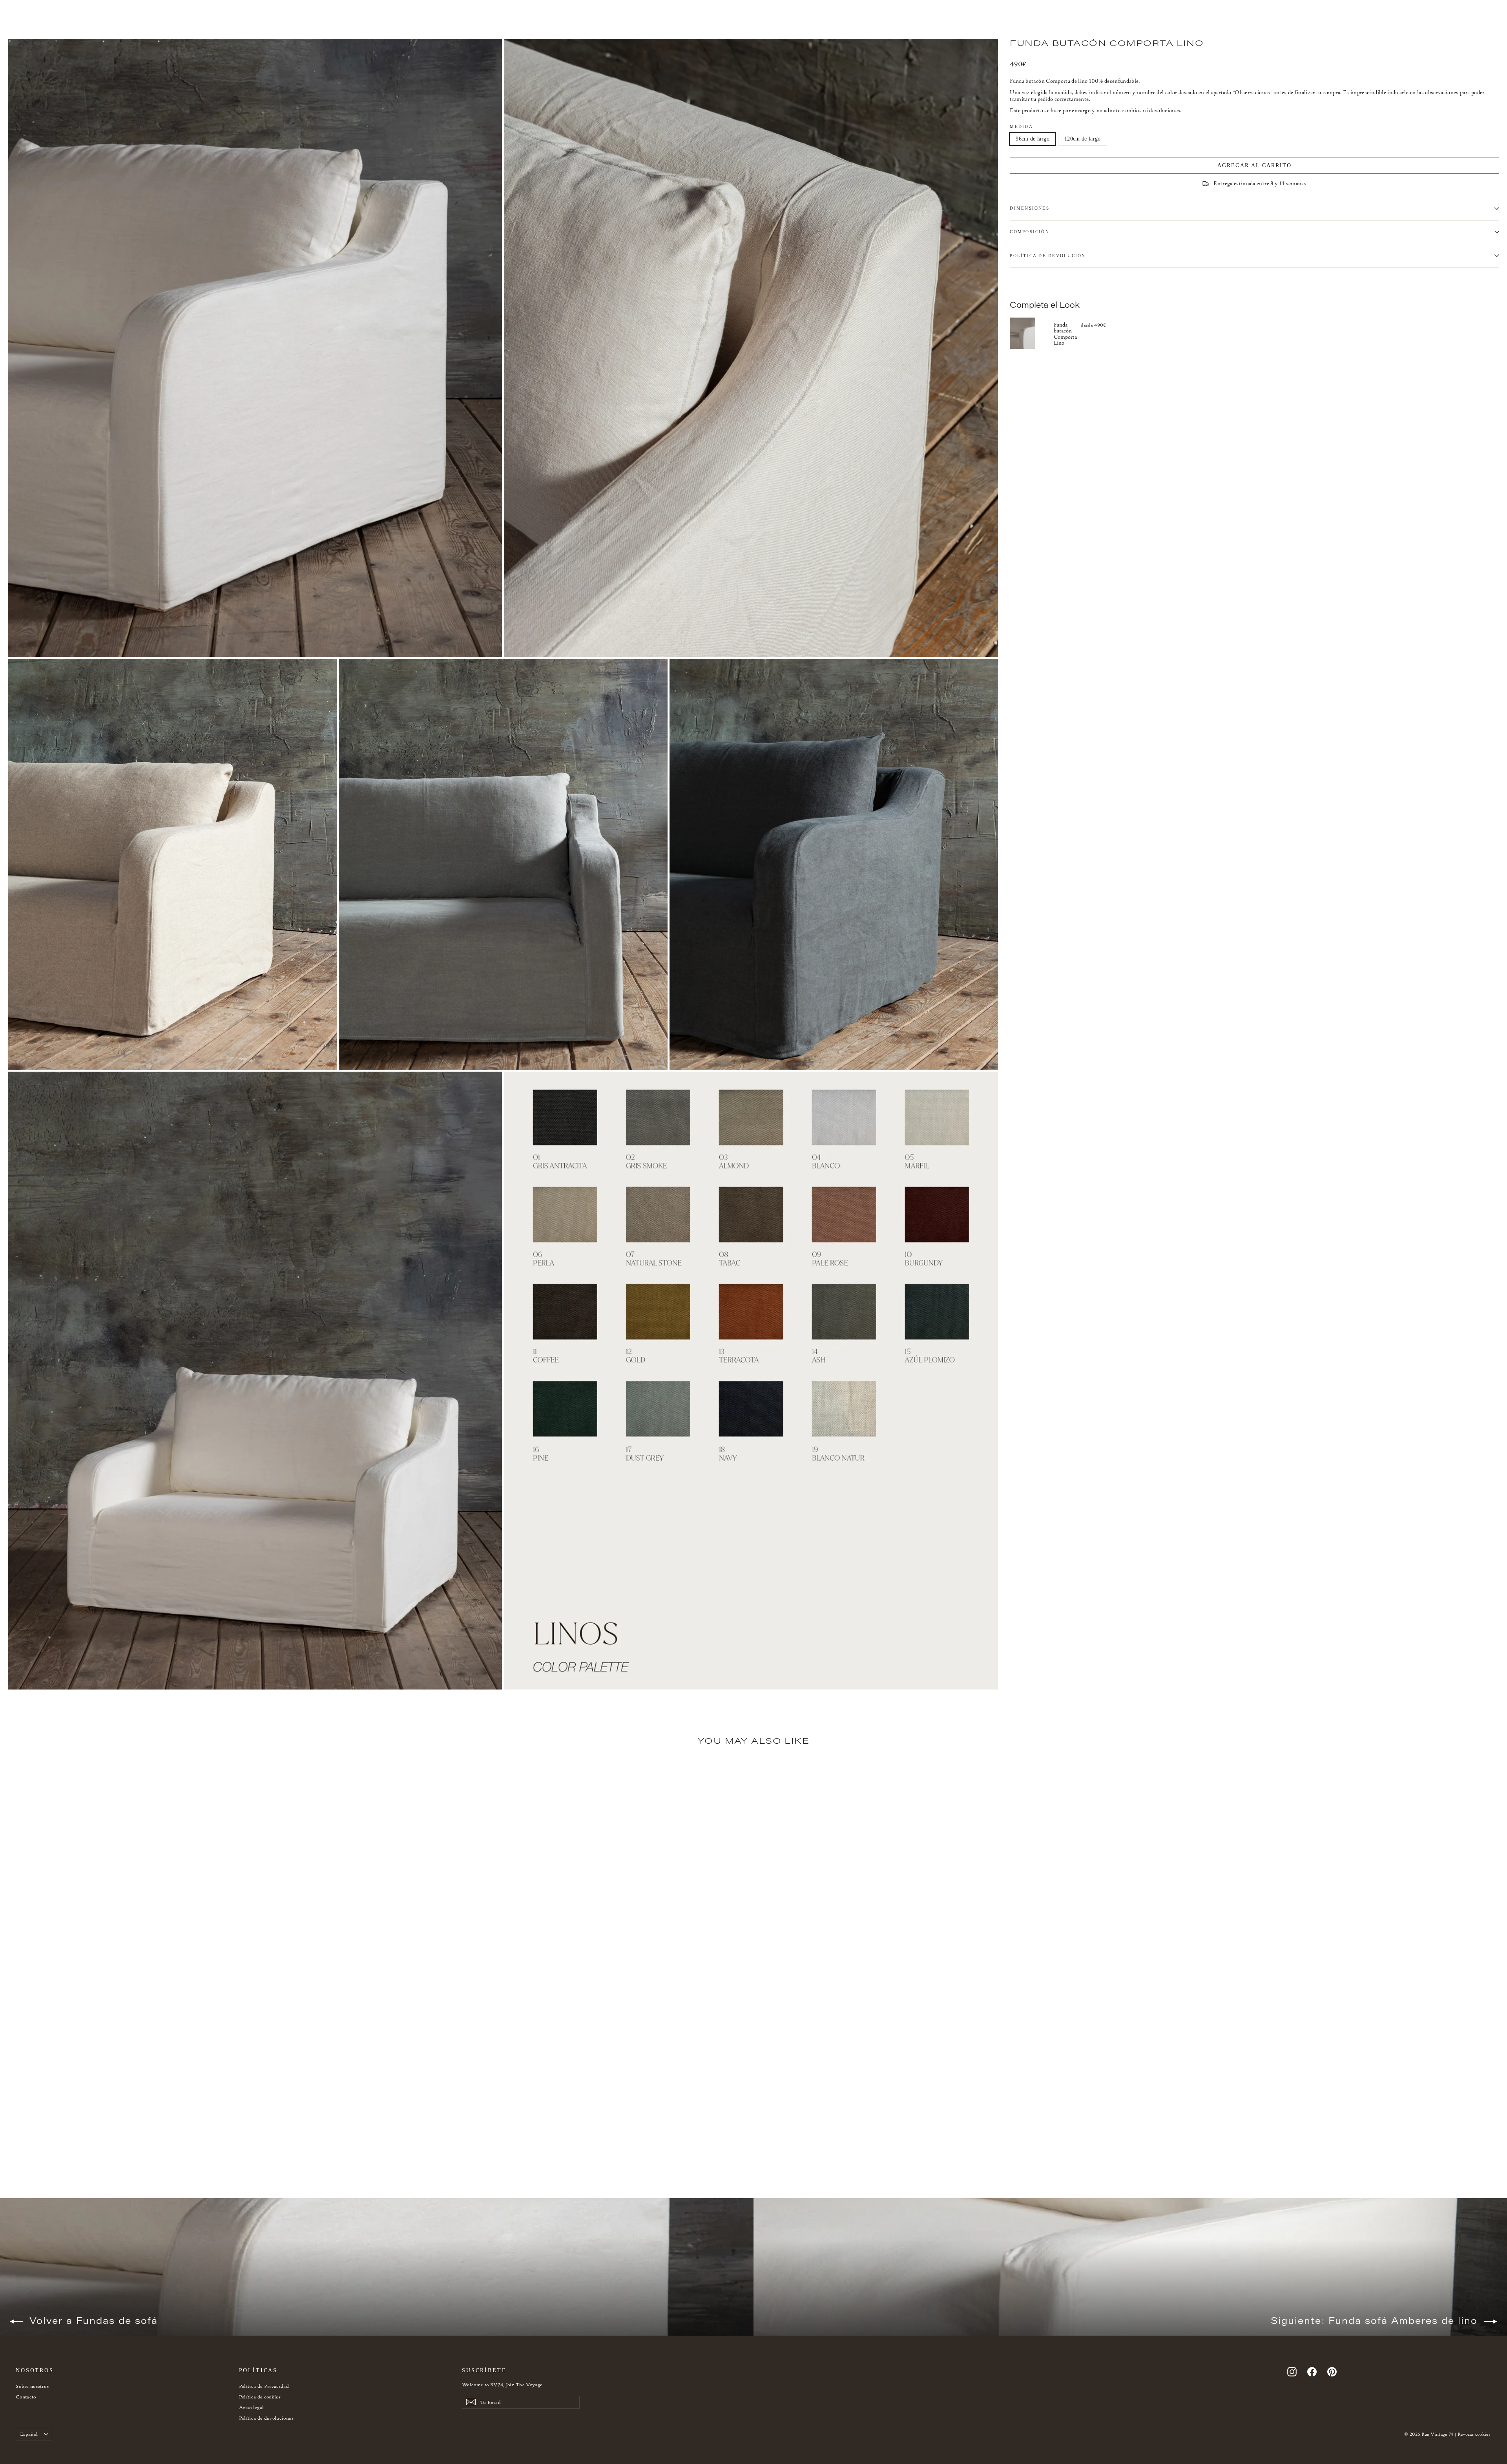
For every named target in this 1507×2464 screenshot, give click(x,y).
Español (29, 2434)
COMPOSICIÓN (1030, 232)
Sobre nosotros (32, 2386)
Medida (1021, 126)
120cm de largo (1083, 139)
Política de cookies (260, 2397)
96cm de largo (1033, 139)
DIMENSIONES (1030, 208)
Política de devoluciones (266, 2418)
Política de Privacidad (264, 2386)
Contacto (26, 2397)
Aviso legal (252, 2407)
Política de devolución (1048, 256)
